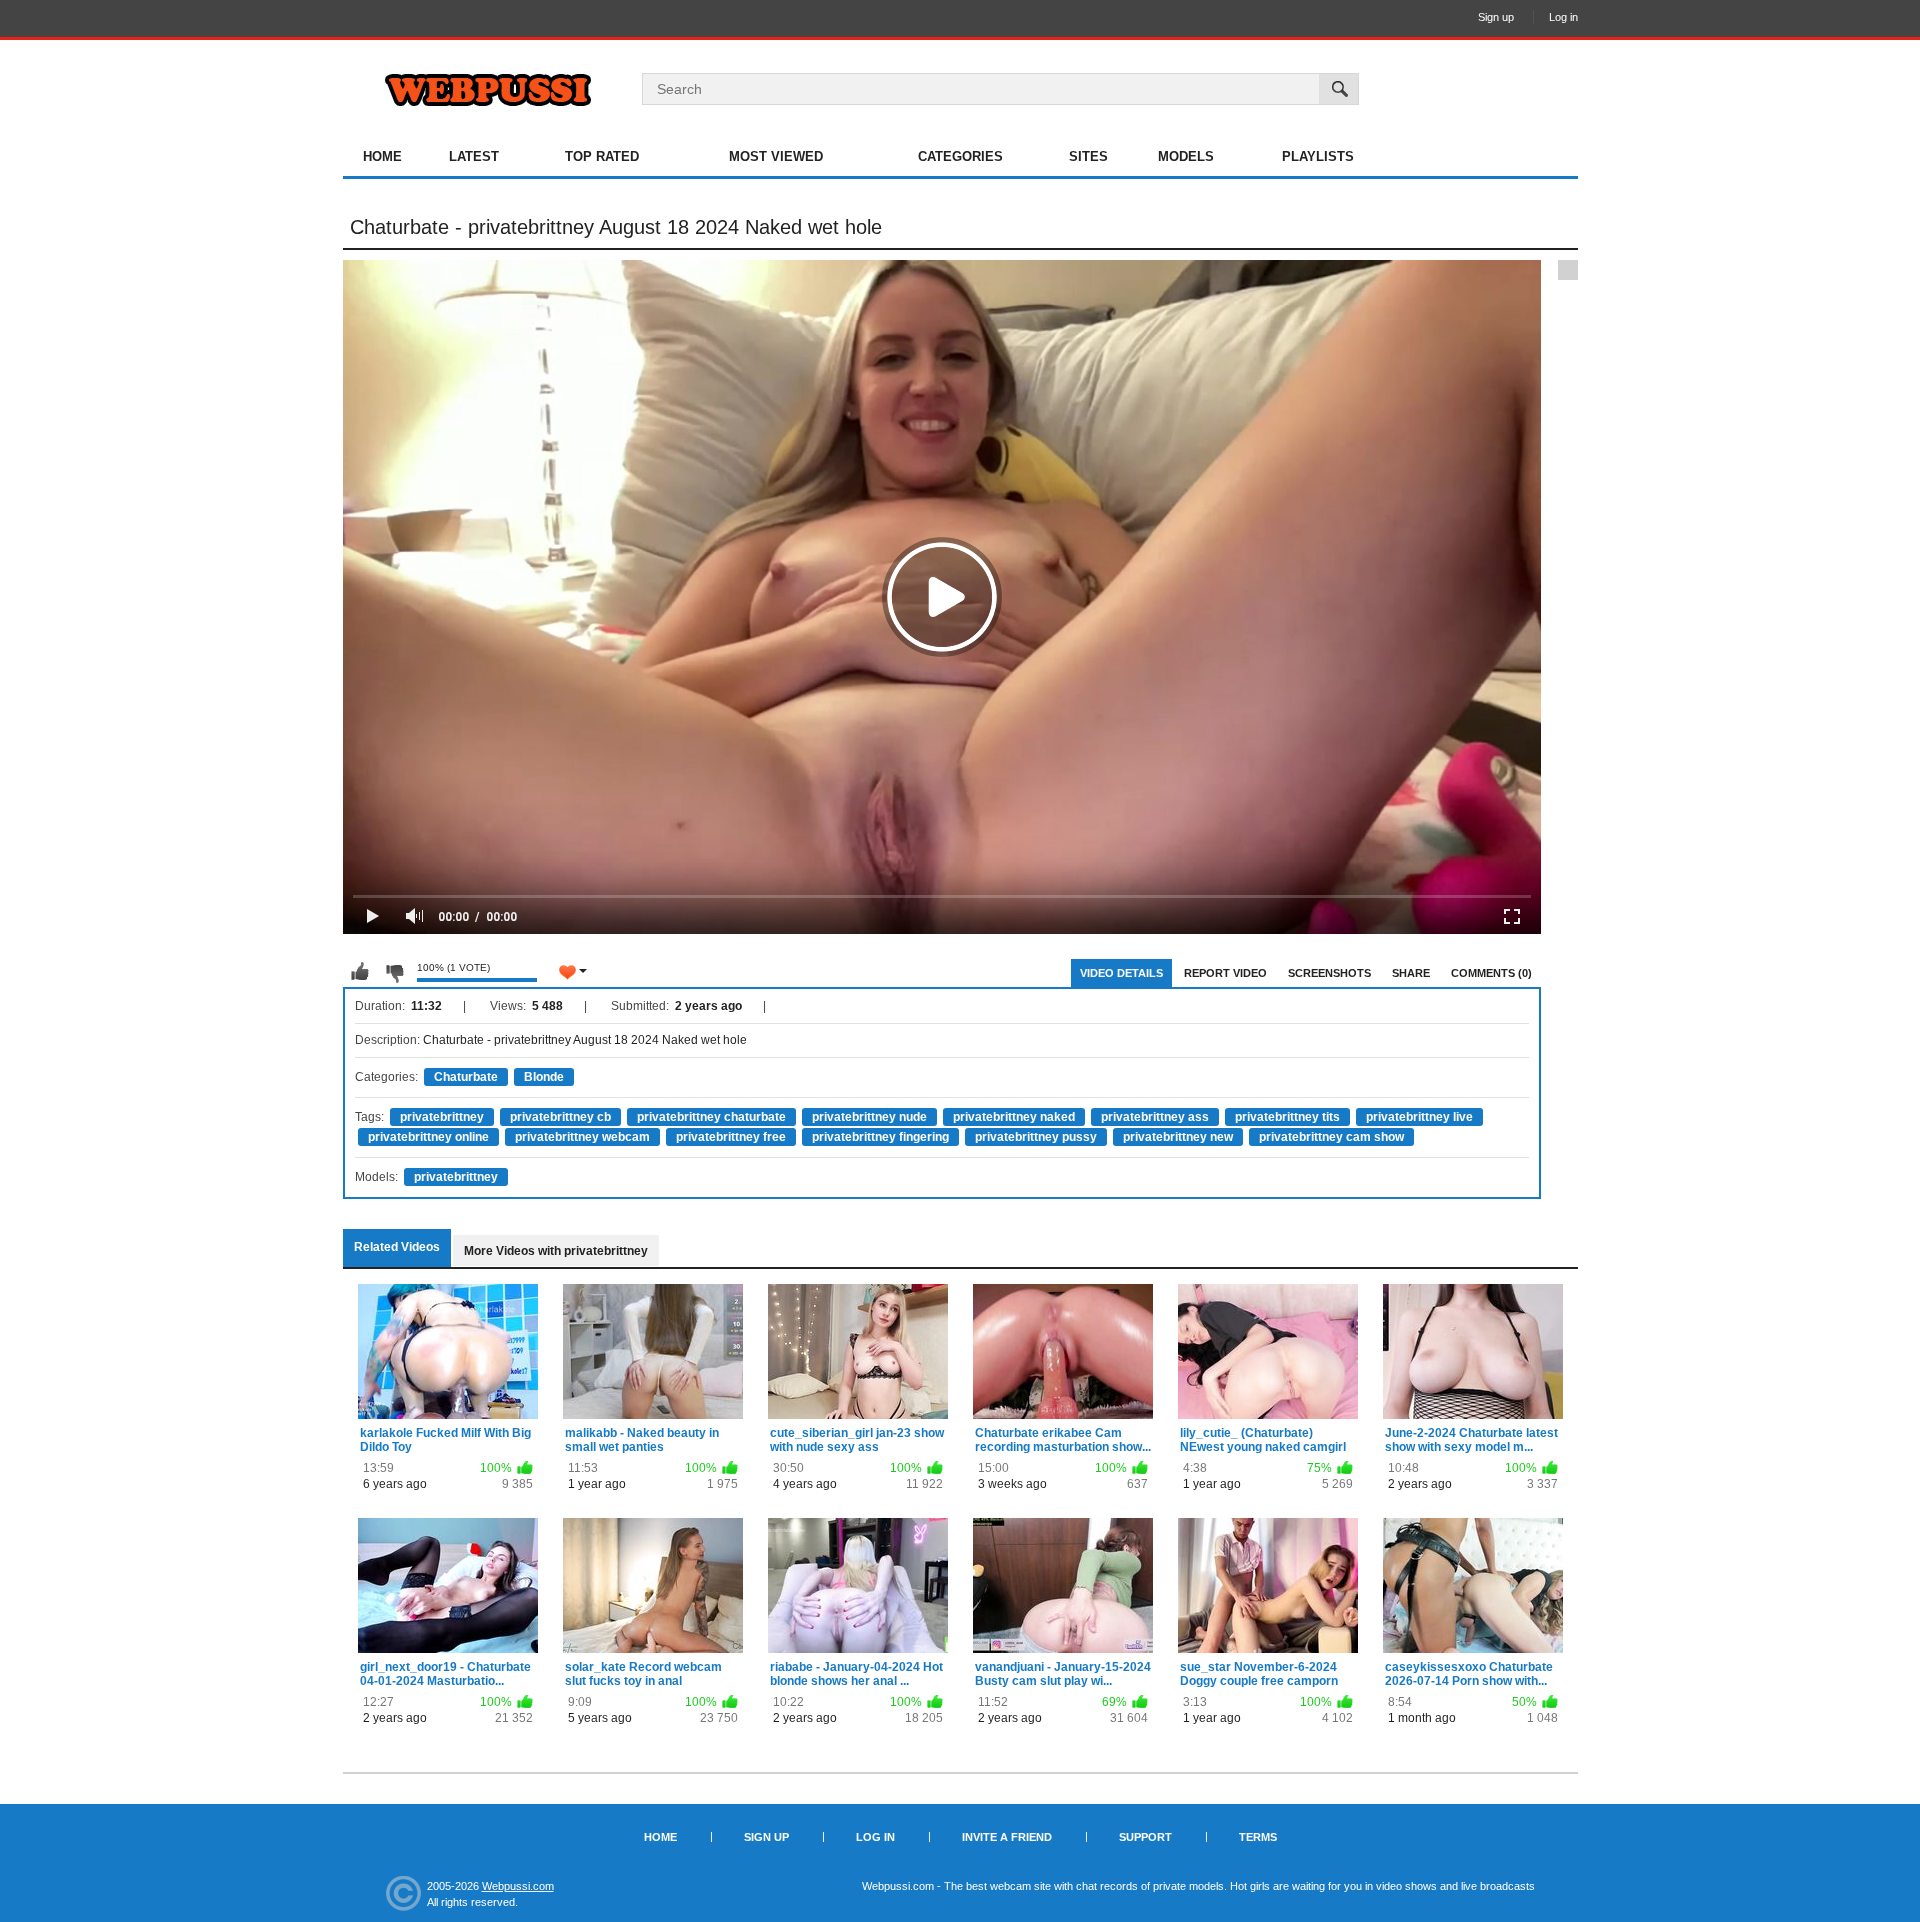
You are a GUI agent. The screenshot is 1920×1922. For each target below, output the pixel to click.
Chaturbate (466, 1077)
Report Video (1225, 973)
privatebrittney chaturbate (711, 1117)
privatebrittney (442, 1117)
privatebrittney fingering (880, 1137)
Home (382, 156)
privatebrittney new (1178, 1137)
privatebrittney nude (869, 1117)
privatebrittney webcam (582, 1137)
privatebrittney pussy (1036, 1137)
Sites (1088, 156)
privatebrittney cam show (1331, 1137)
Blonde (544, 1077)
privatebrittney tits (1287, 1117)
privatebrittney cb (560, 1117)
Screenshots (1329, 973)
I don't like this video (394, 972)
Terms (1258, 1837)
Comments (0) (1491, 973)
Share (1411, 973)
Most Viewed (776, 156)
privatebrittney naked (1014, 1117)
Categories (960, 156)
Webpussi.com (518, 1886)
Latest (474, 156)
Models (1186, 156)
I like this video (360, 972)
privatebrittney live (1419, 1117)
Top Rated (602, 156)
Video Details (1121, 973)
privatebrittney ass (1155, 1117)
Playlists (1318, 156)
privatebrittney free (731, 1137)
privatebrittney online (428, 1137)
